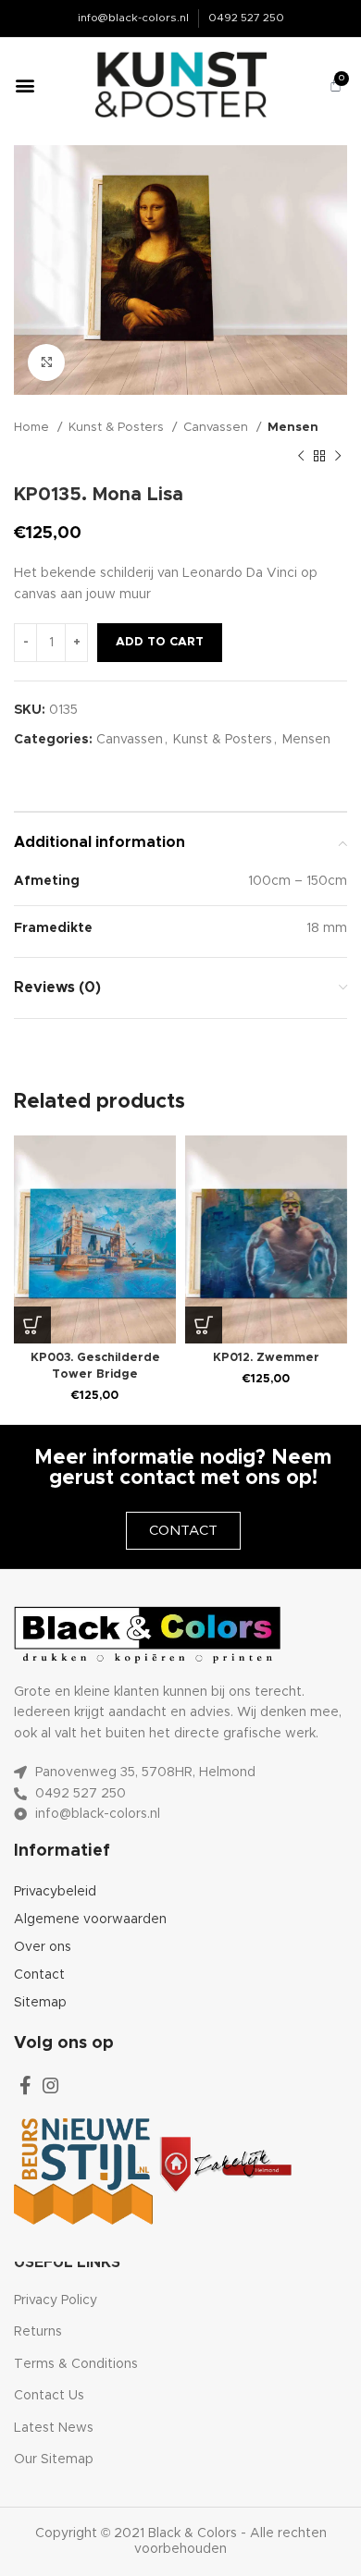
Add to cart (160, 642)
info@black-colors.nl (133, 18)
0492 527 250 (246, 18)
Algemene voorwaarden (90, 1920)
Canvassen (218, 427)
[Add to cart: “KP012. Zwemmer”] (204, 1325)
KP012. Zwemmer (266, 1358)
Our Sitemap (54, 2459)
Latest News (54, 2428)
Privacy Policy (56, 2300)
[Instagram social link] (51, 2085)
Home (33, 427)
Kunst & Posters (118, 427)
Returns (38, 2332)
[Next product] (338, 456)
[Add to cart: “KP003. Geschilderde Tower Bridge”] (32, 1325)
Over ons (43, 1947)
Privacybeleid (55, 1892)
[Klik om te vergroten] (46, 362)
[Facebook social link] (25, 2085)
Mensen (293, 427)
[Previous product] (301, 456)
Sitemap (40, 2003)
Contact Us (49, 2396)
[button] (25, 85)
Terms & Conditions (76, 2364)
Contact (39, 1975)
